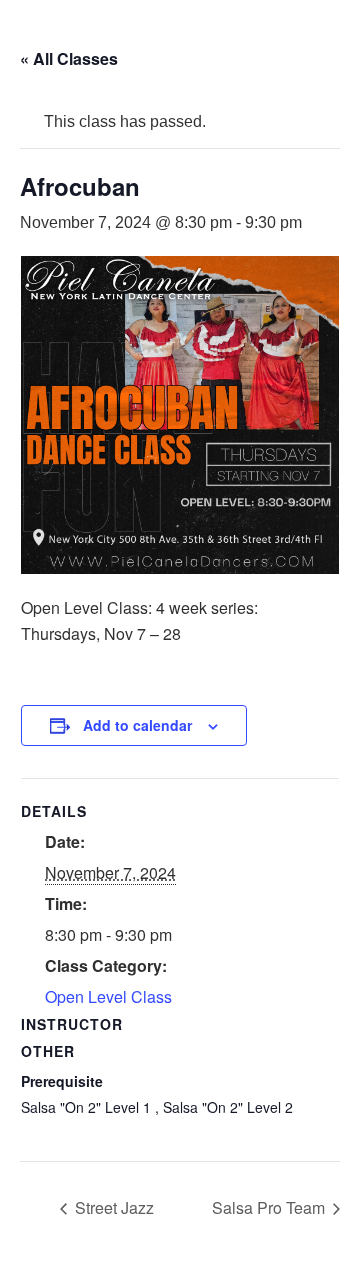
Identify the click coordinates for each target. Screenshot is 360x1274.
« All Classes (69, 58)
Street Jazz (112, 1207)
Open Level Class (108, 996)
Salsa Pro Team (270, 1207)
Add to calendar (137, 725)
